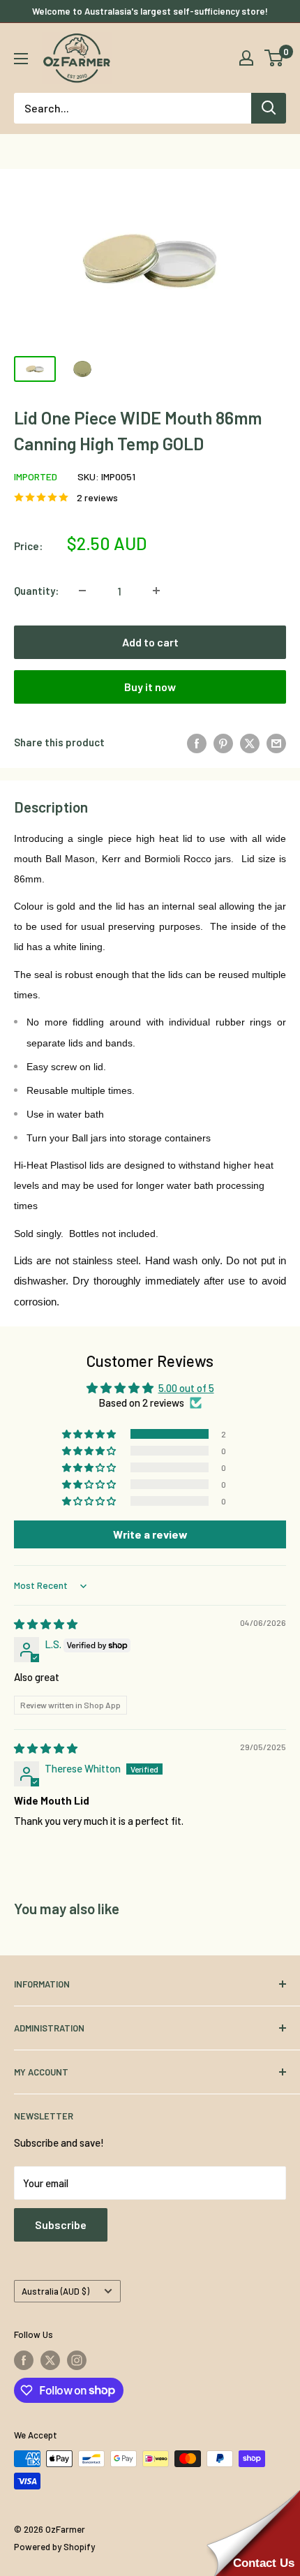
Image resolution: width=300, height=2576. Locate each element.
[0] (275, 58)
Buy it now (150, 687)
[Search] (269, 108)
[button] (90, 1434)
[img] (46, 1624)
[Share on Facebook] (197, 742)
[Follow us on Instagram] (77, 2360)
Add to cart (150, 642)
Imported (36, 476)
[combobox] (133, 108)
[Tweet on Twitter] (250, 742)
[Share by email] (276, 742)
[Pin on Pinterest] (223, 742)
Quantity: (36, 591)
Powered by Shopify (54, 2547)
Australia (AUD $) (55, 2291)
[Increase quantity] (156, 591)
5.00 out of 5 (186, 1388)
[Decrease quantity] (82, 591)
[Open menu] (21, 59)
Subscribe (61, 2225)
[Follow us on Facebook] (24, 2360)
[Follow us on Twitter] (50, 2360)
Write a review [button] (150, 1534)
